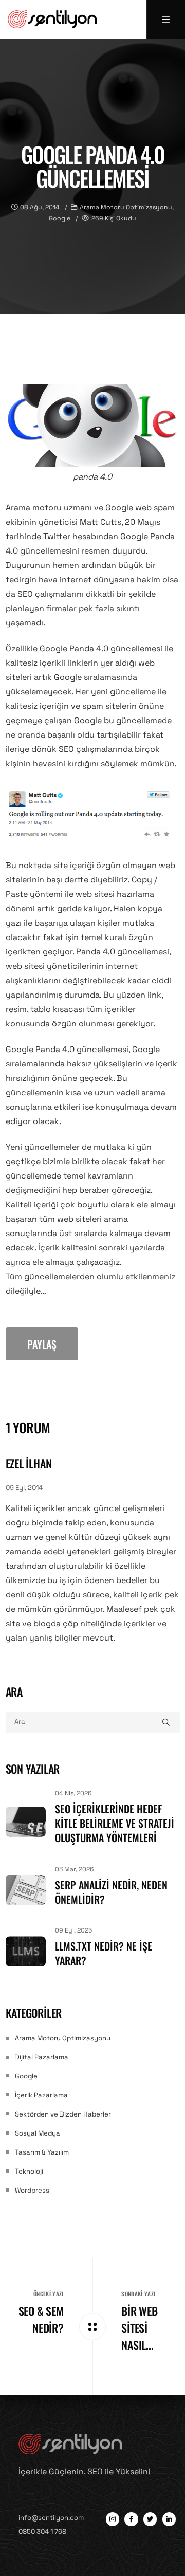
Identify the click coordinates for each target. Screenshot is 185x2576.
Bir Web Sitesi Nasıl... (139, 2328)
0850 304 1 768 (42, 2532)
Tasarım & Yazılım (42, 2152)
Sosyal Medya (38, 2133)
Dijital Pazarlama (42, 2057)
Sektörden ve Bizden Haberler (63, 2114)
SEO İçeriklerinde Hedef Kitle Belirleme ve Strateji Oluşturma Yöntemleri (115, 1823)
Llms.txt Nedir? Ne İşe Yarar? (104, 1953)
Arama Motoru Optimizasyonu (63, 2038)
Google (26, 2076)
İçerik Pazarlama (41, 2095)
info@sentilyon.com (51, 2518)
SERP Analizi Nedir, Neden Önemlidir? (111, 1892)
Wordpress (32, 2190)
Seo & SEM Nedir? (41, 2319)
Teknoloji (29, 2171)
